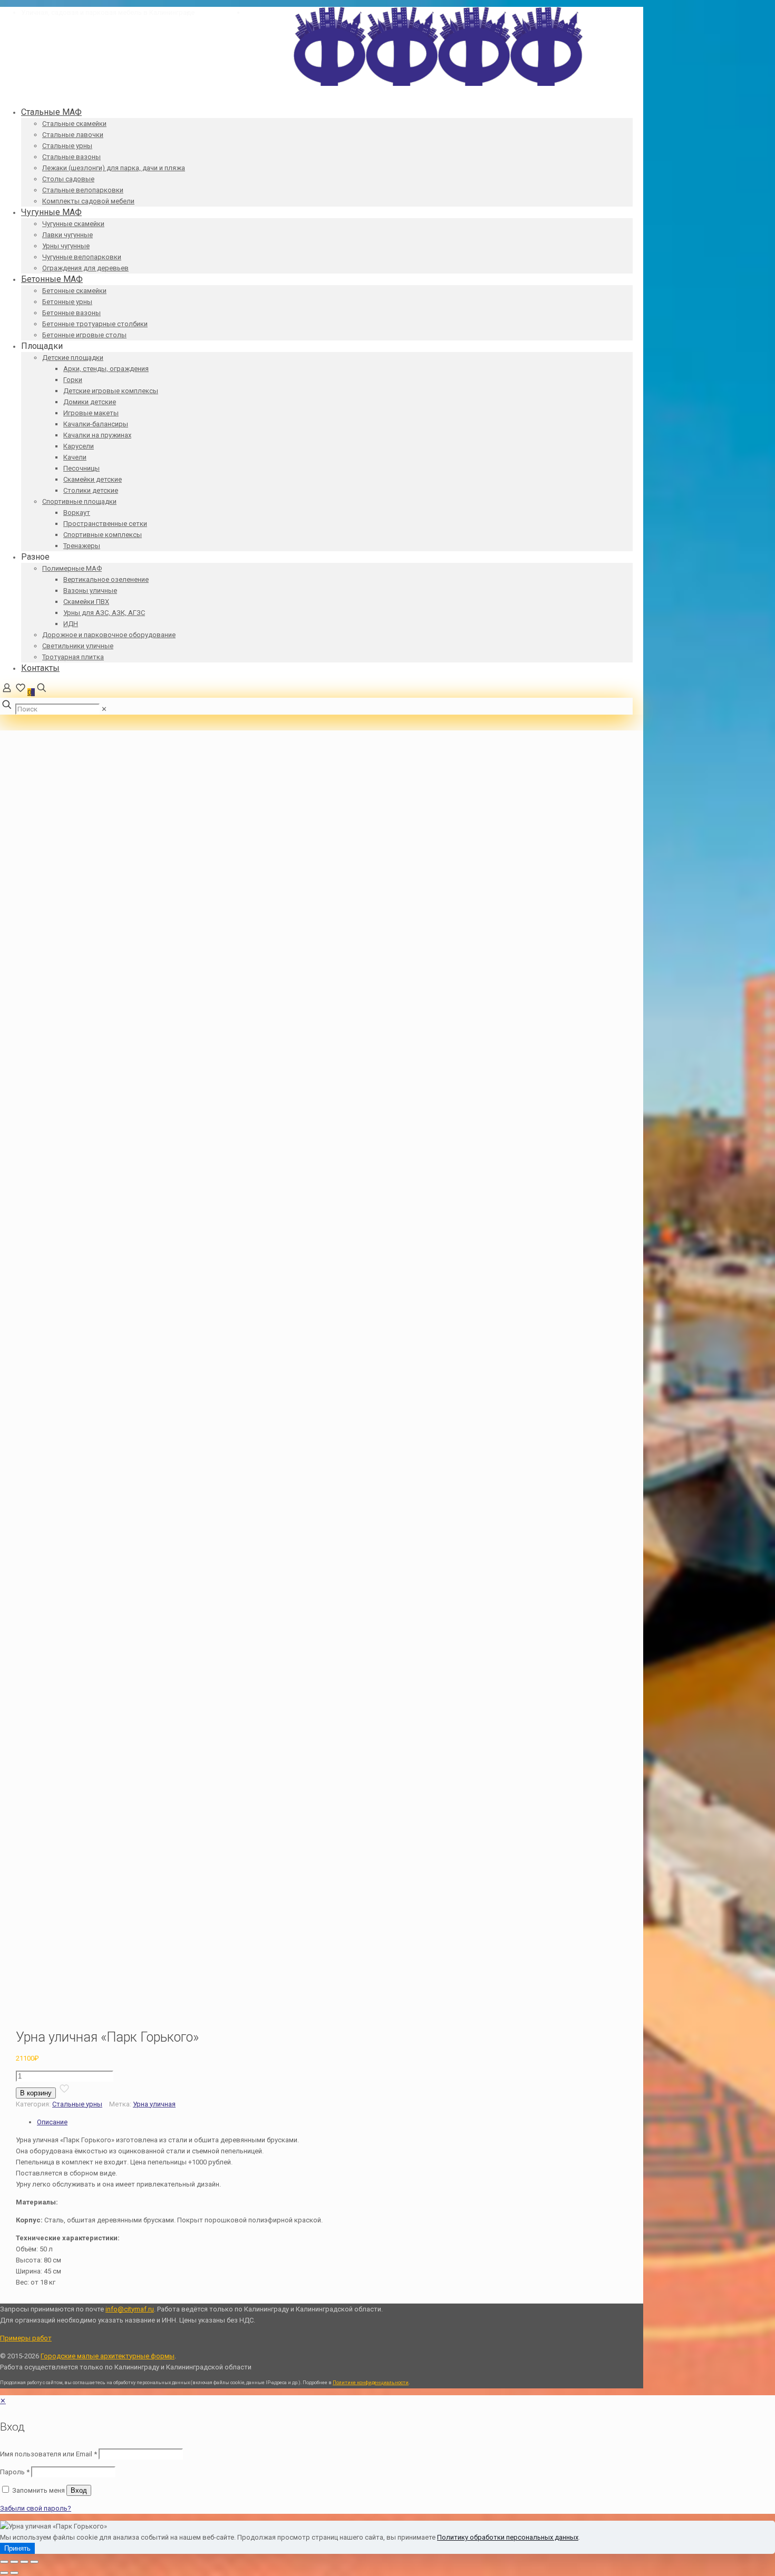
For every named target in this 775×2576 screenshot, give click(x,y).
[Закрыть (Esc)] (34, 2562)
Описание (52, 2122)
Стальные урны (77, 2104)
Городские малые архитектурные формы (108, 2356)
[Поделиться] (24, 2562)
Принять (17, 2548)
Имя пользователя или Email (49, 2454)
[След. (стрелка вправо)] (14, 2573)
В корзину (36, 2093)
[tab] (340, 2122)
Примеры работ (26, 2338)
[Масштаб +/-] (4, 2562)
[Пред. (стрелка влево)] (4, 2573)
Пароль (15, 2472)
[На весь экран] (14, 2562)
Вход (79, 2490)
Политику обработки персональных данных (508, 2537)
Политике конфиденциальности (371, 2383)
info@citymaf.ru (269, 12)
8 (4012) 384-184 (220, 12)
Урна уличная (154, 2104)
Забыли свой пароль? (36, 2508)
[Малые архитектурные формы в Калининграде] (438, 84)
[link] (104, 709)
